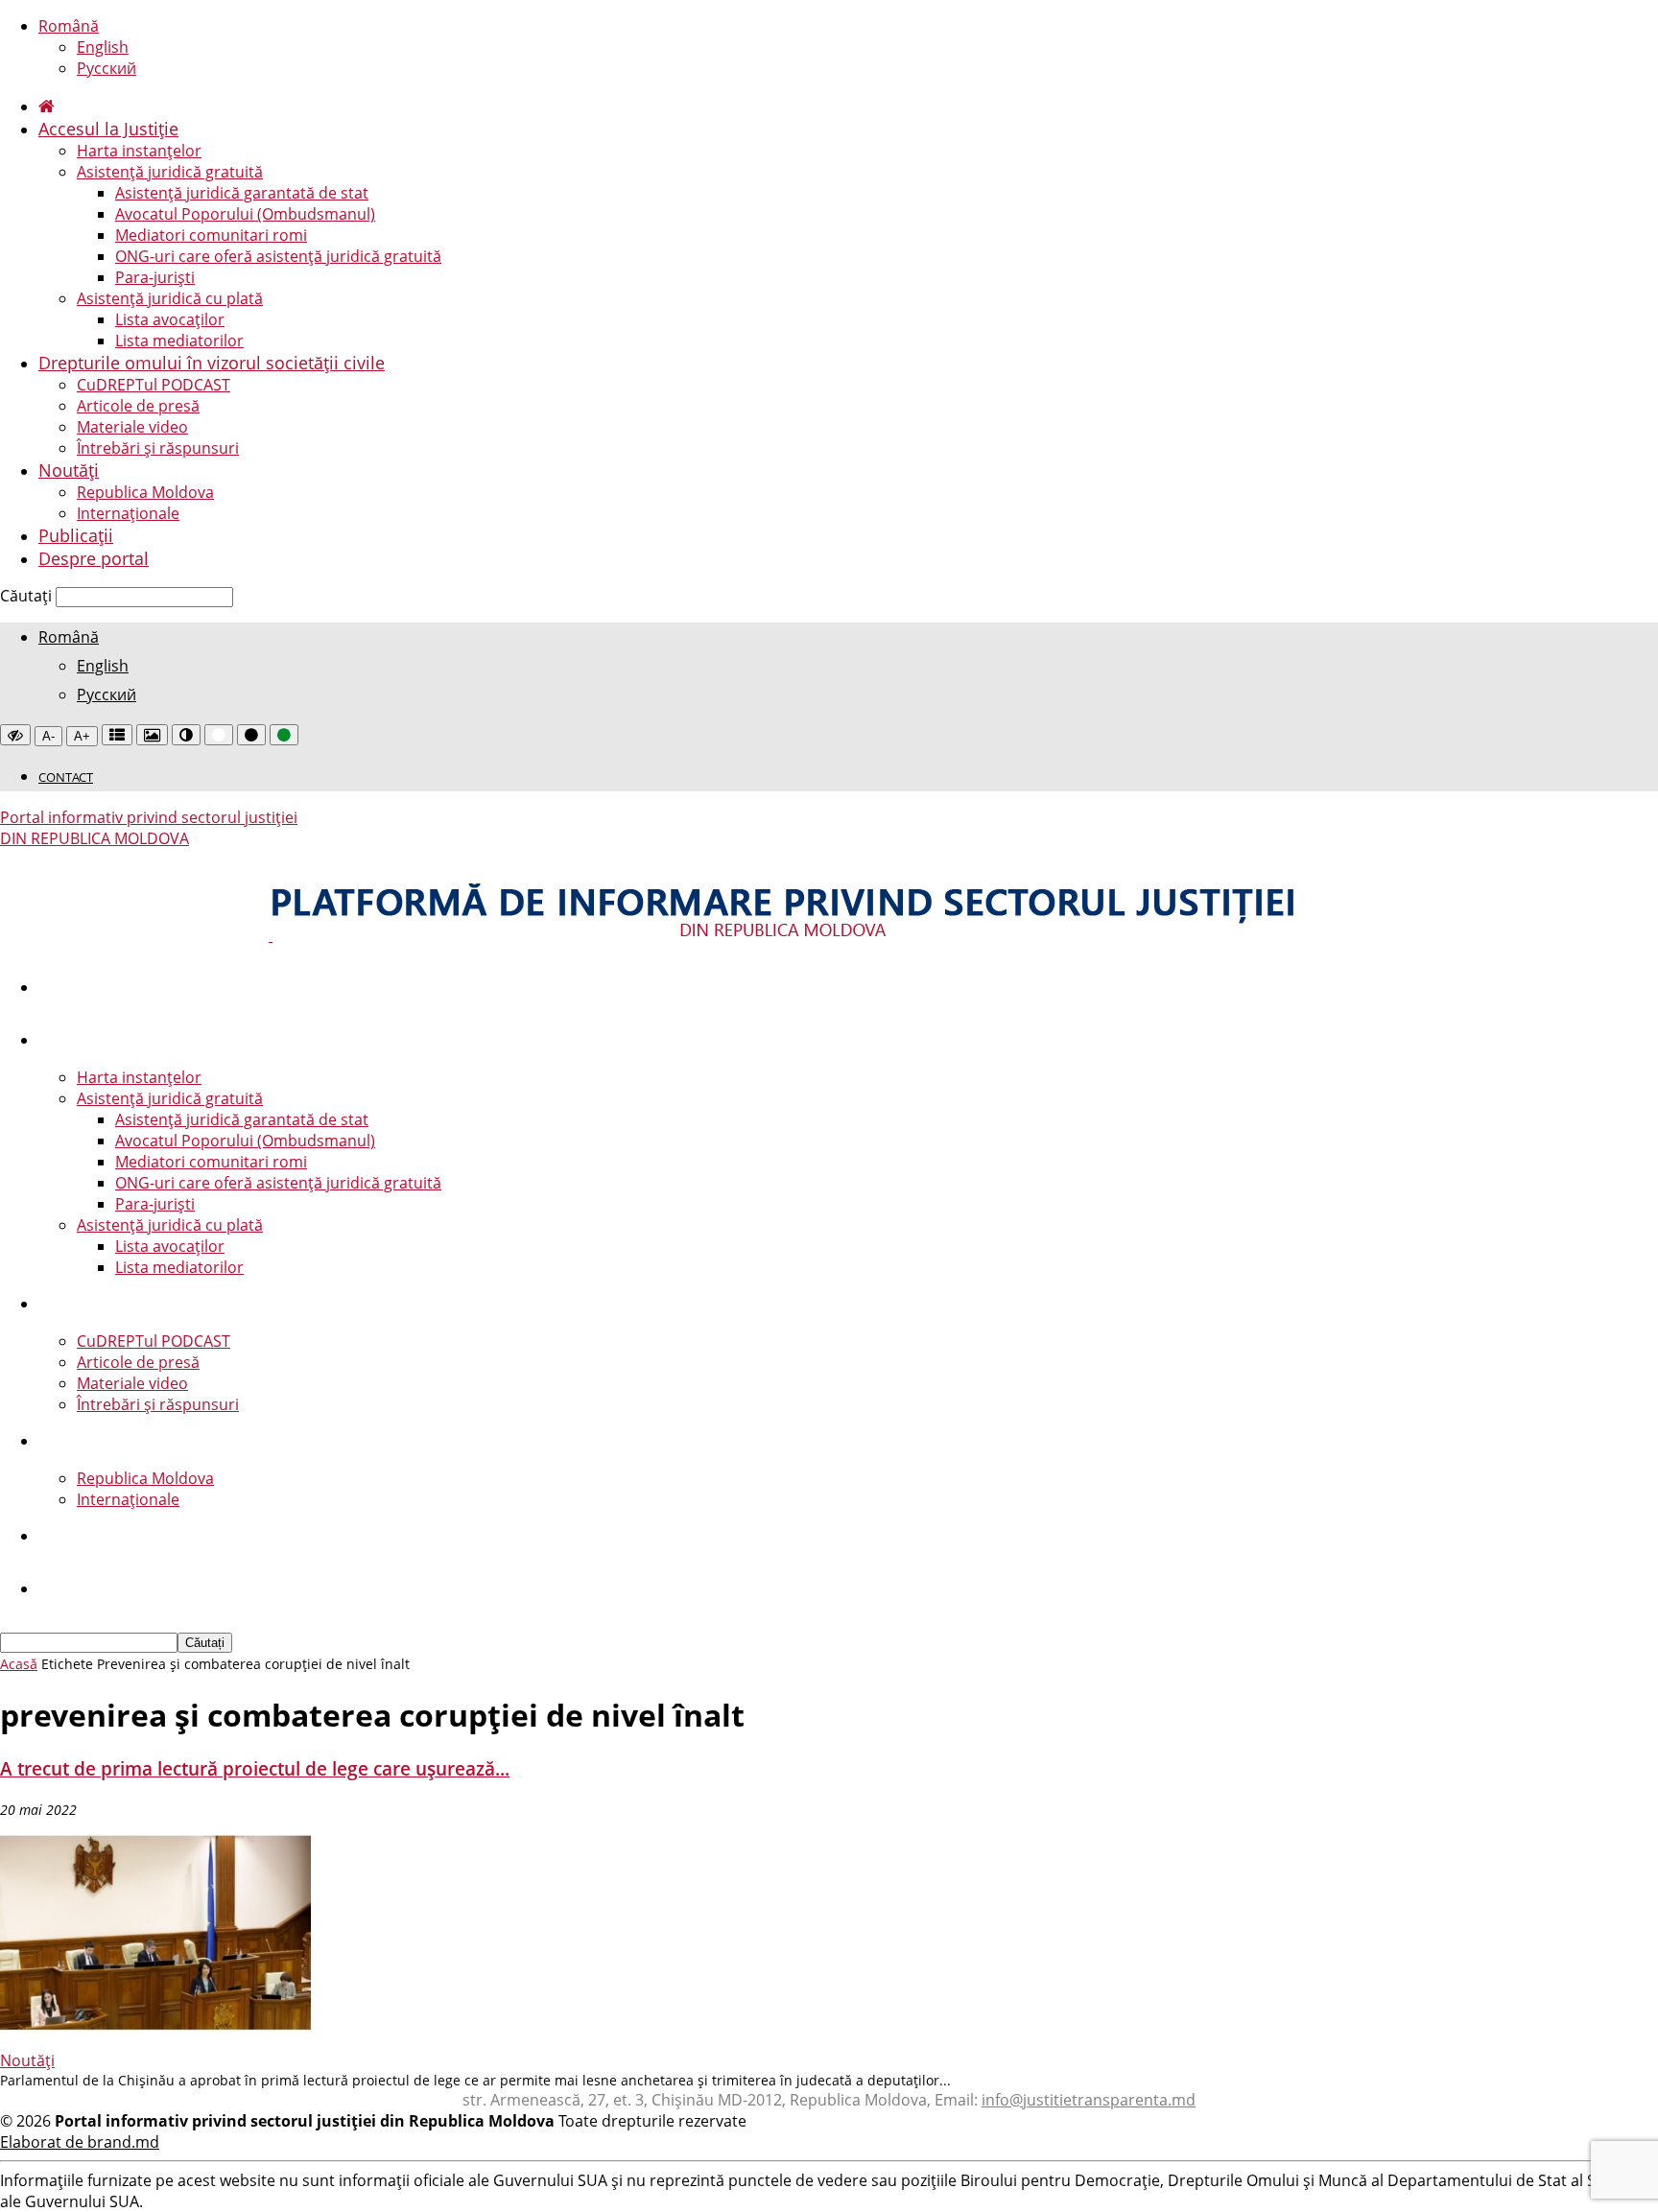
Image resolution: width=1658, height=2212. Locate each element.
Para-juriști (155, 277)
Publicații (76, 535)
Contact (66, 777)
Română (69, 26)
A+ (82, 736)
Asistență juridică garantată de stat (242, 193)
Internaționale (128, 513)
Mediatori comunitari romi (211, 235)
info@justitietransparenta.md (1089, 2100)
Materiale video (132, 427)
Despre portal (94, 558)
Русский (107, 68)
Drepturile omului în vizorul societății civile (212, 363)
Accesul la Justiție (108, 129)
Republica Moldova (145, 492)
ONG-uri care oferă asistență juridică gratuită (278, 256)
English (103, 47)
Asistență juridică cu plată (170, 298)
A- (48, 736)
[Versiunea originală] (15, 735)
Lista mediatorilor (179, 341)
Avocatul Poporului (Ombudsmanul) (245, 214)
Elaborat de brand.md (80, 2142)
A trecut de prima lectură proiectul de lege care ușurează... (255, 1768)
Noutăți (69, 470)
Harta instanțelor (139, 151)
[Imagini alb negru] (152, 735)
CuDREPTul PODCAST (154, 385)
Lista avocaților (170, 319)
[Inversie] (186, 735)
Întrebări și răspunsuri (158, 448)
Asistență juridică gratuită (170, 172)
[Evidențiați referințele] (117, 735)
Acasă (19, 1664)
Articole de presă (138, 406)
